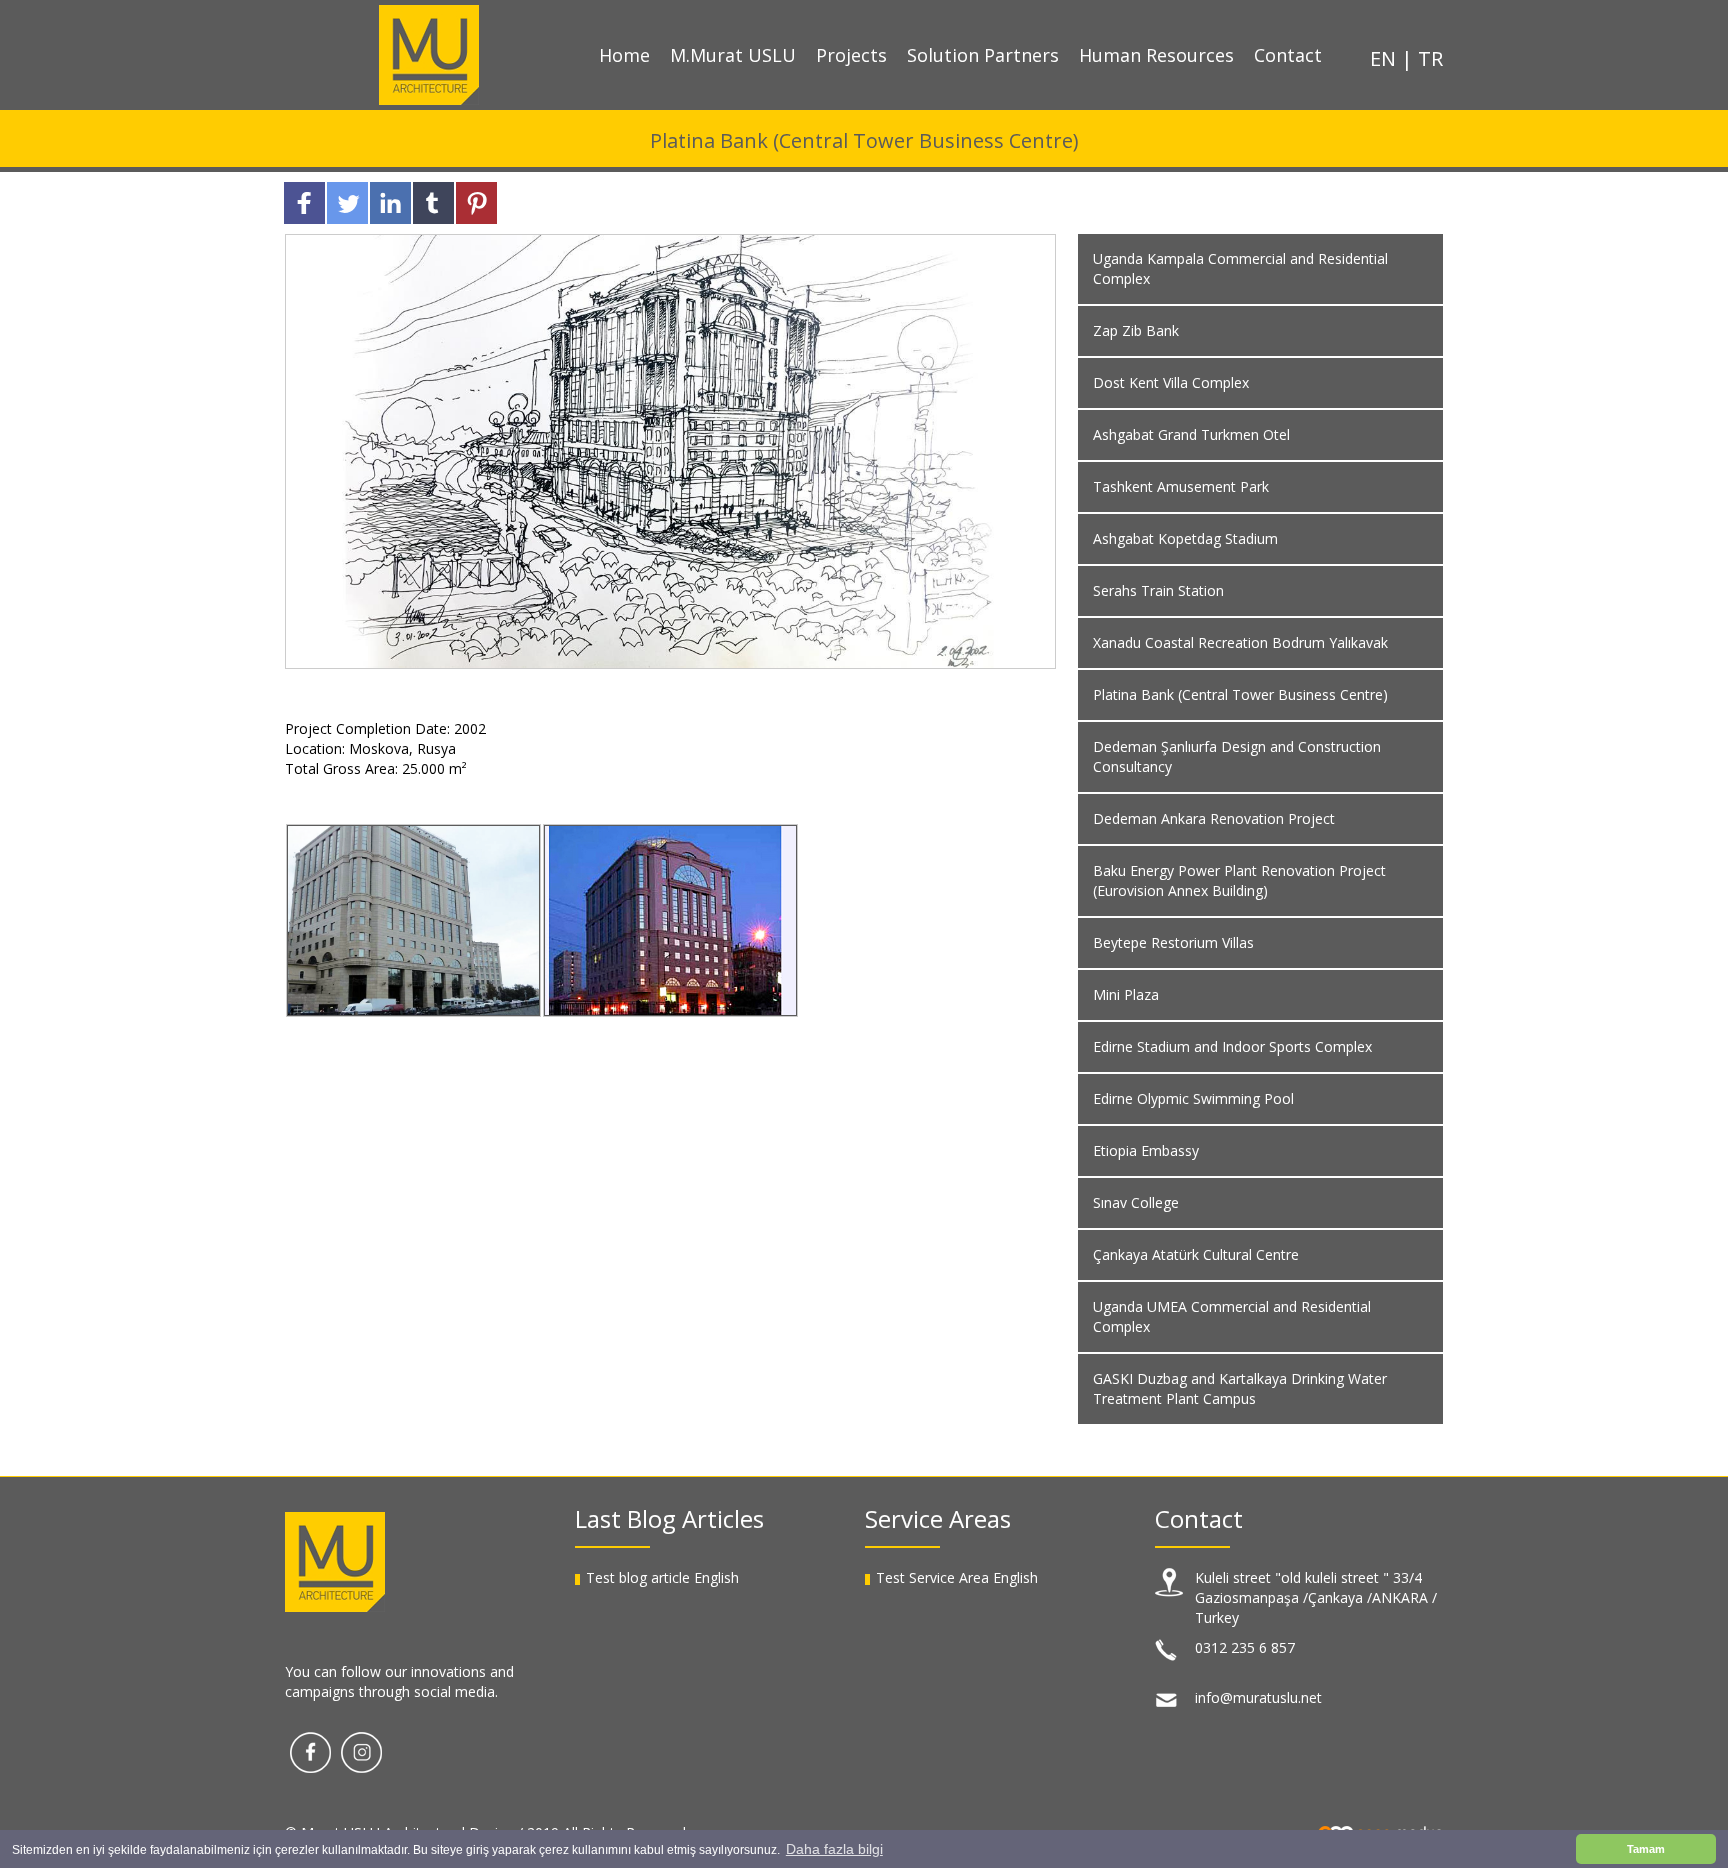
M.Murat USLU (733, 55)
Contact (1288, 55)
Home (624, 55)
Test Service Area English (957, 1577)
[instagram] (361, 1750)
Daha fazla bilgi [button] (834, 1849)
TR (1430, 58)
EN (1385, 58)
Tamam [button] (1646, 1849)
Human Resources (1156, 55)
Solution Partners (983, 55)
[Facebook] (310, 1750)
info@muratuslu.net (1258, 1697)
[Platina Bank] (413, 920)
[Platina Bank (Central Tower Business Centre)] (670, 449)
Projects (851, 55)
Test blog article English (662, 1577)
